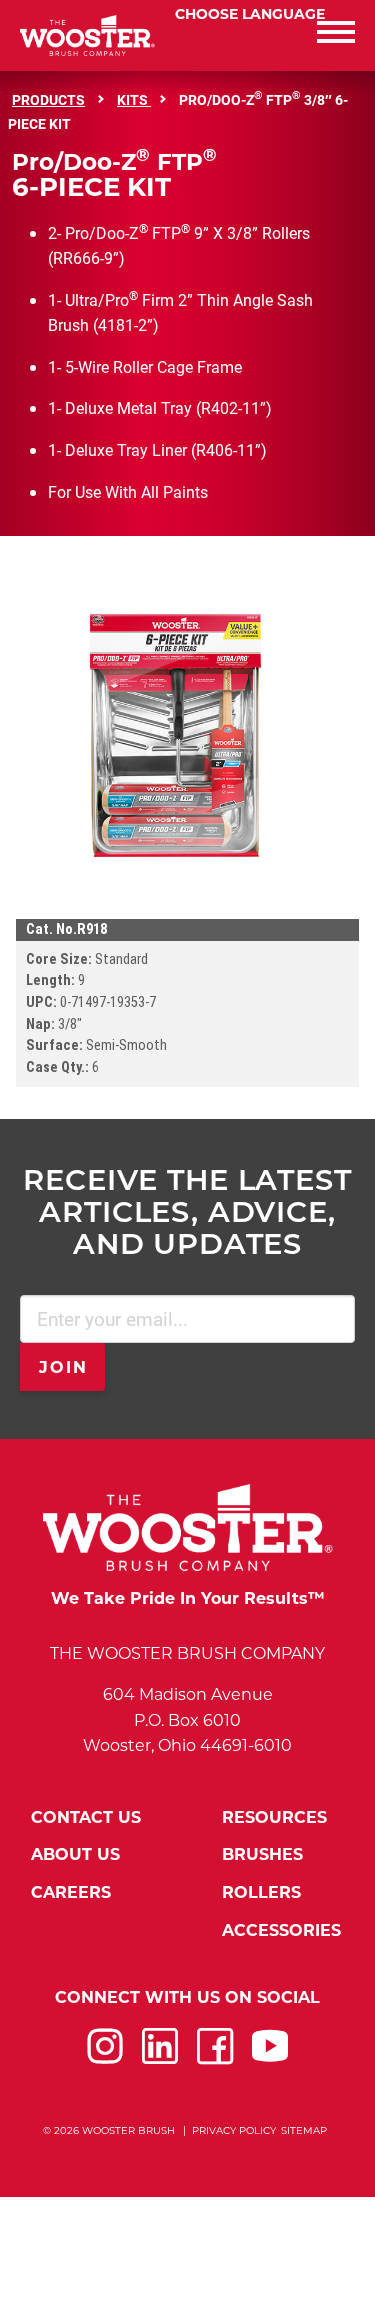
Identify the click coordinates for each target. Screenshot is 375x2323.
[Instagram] (105, 2058)
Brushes (262, 1854)
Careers (71, 1892)
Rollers (261, 1892)
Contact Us (86, 1817)
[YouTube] (270, 2058)
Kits (134, 99)
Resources (274, 1817)
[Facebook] (215, 2058)
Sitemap (304, 2130)
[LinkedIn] (160, 2058)
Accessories (281, 1930)
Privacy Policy (234, 2130)
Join (64, 1367)
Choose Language (250, 14)
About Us (75, 1854)
